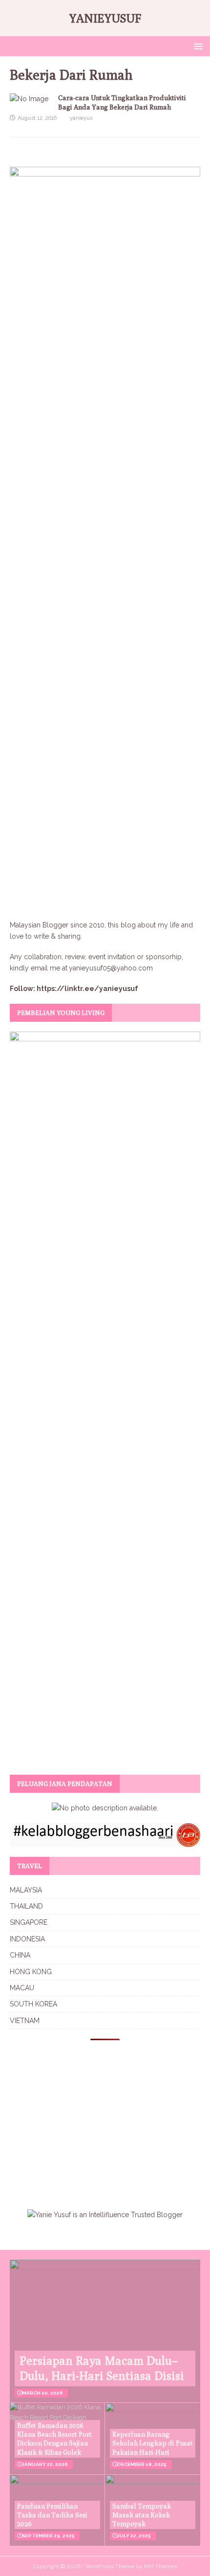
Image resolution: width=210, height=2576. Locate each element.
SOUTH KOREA (33, 2004)
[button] (197, 46)
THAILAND (26, 1906)
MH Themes (161, 2566)
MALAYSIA (26, 1890)
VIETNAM (25, 2021)
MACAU (22, 1988)
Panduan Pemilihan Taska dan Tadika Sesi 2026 (52, 2515)
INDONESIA (27, 1939)
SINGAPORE (29, 1922)
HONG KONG (31, 1972)
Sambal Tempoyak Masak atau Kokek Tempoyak (142, 2515)
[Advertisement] (92, 2118)
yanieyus (81, 118)
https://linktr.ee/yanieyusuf (87, 989)
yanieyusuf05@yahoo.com (111, 968)
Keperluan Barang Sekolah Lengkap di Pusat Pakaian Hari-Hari (153, 2443)
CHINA (20, 1955)
